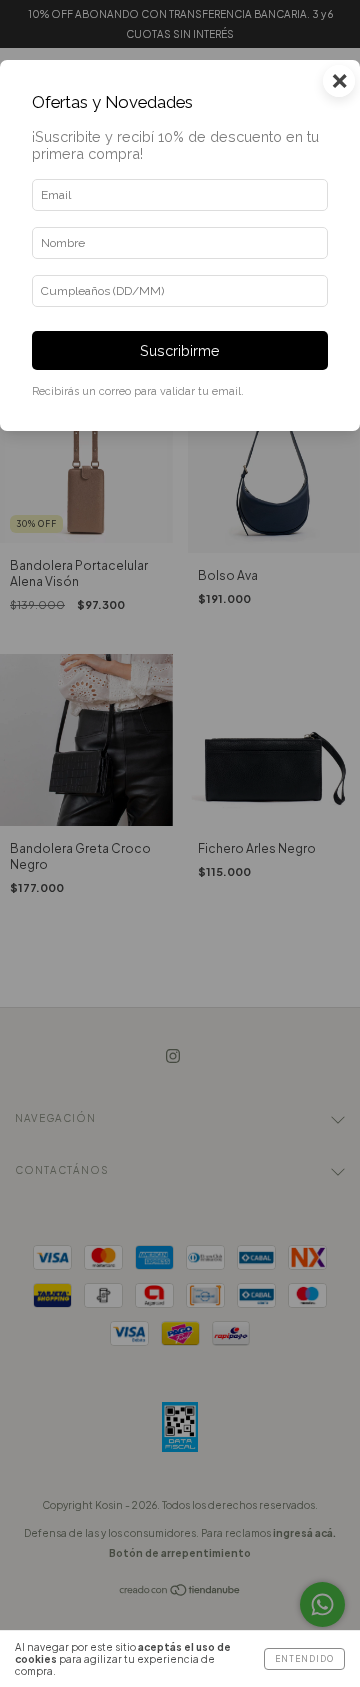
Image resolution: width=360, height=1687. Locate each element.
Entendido (304, 1659)
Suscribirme (180, 350)
